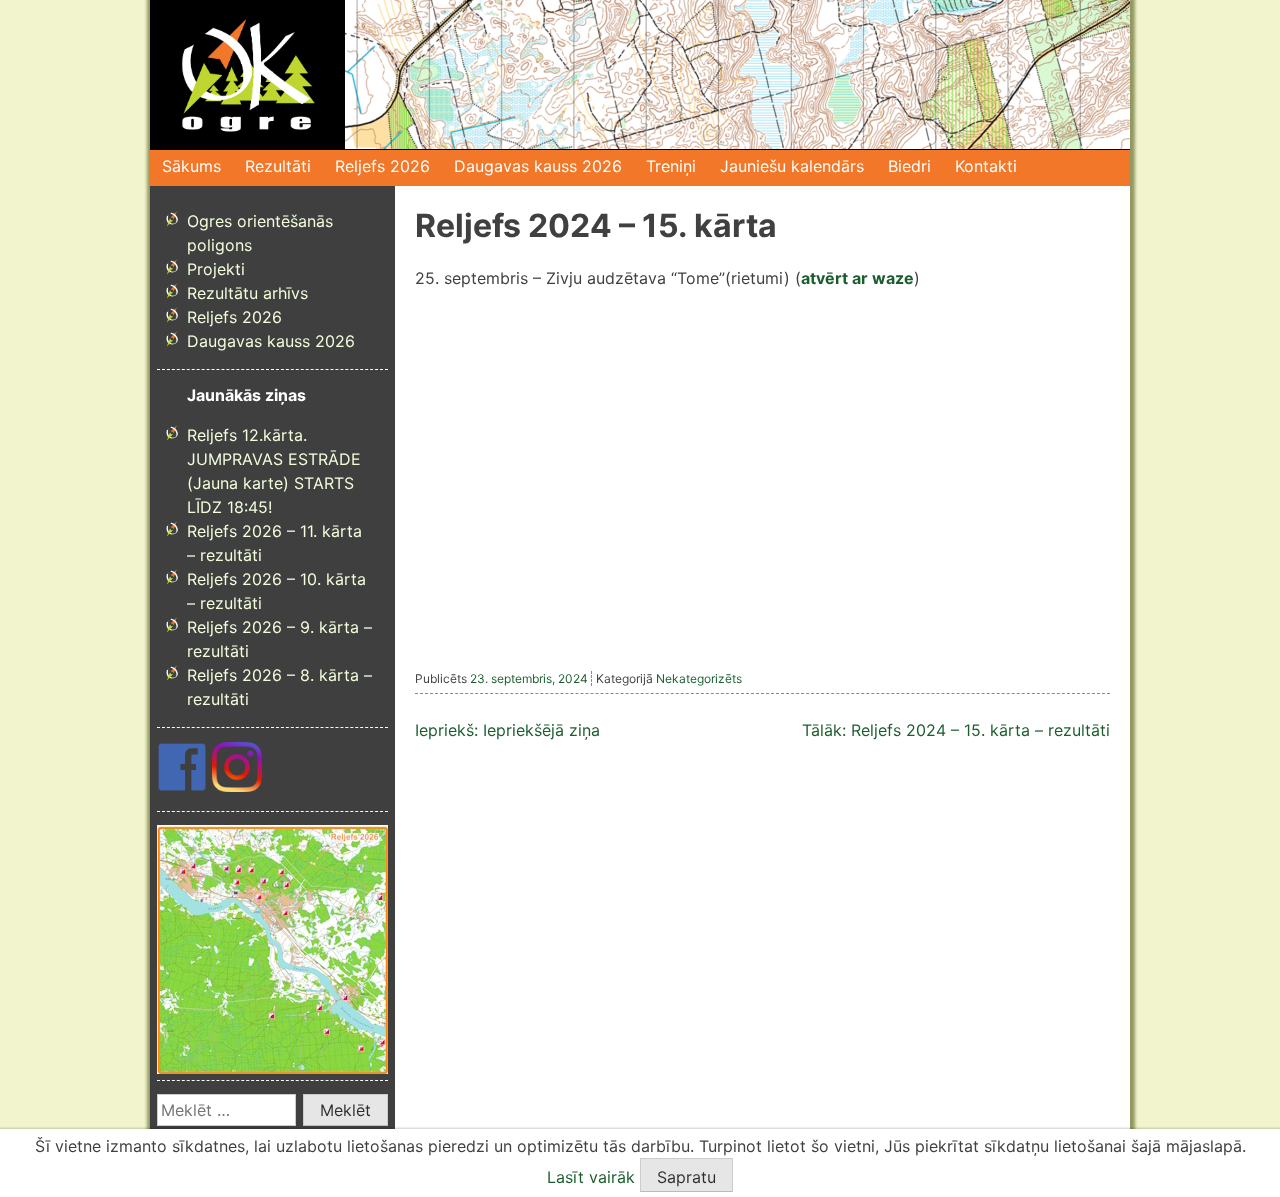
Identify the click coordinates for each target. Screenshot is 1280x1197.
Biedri (909, 166)
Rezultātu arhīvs (247, 293)
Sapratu (686, 1177)
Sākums (191, 166)
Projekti (216, 269)
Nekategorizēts (699, 678)
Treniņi (671, 166)
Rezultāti (278, 166)
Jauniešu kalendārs (792, 166)
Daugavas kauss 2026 (538, 166)
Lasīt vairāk (591, 1177)
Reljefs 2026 (382, 166)
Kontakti (986, 166)
